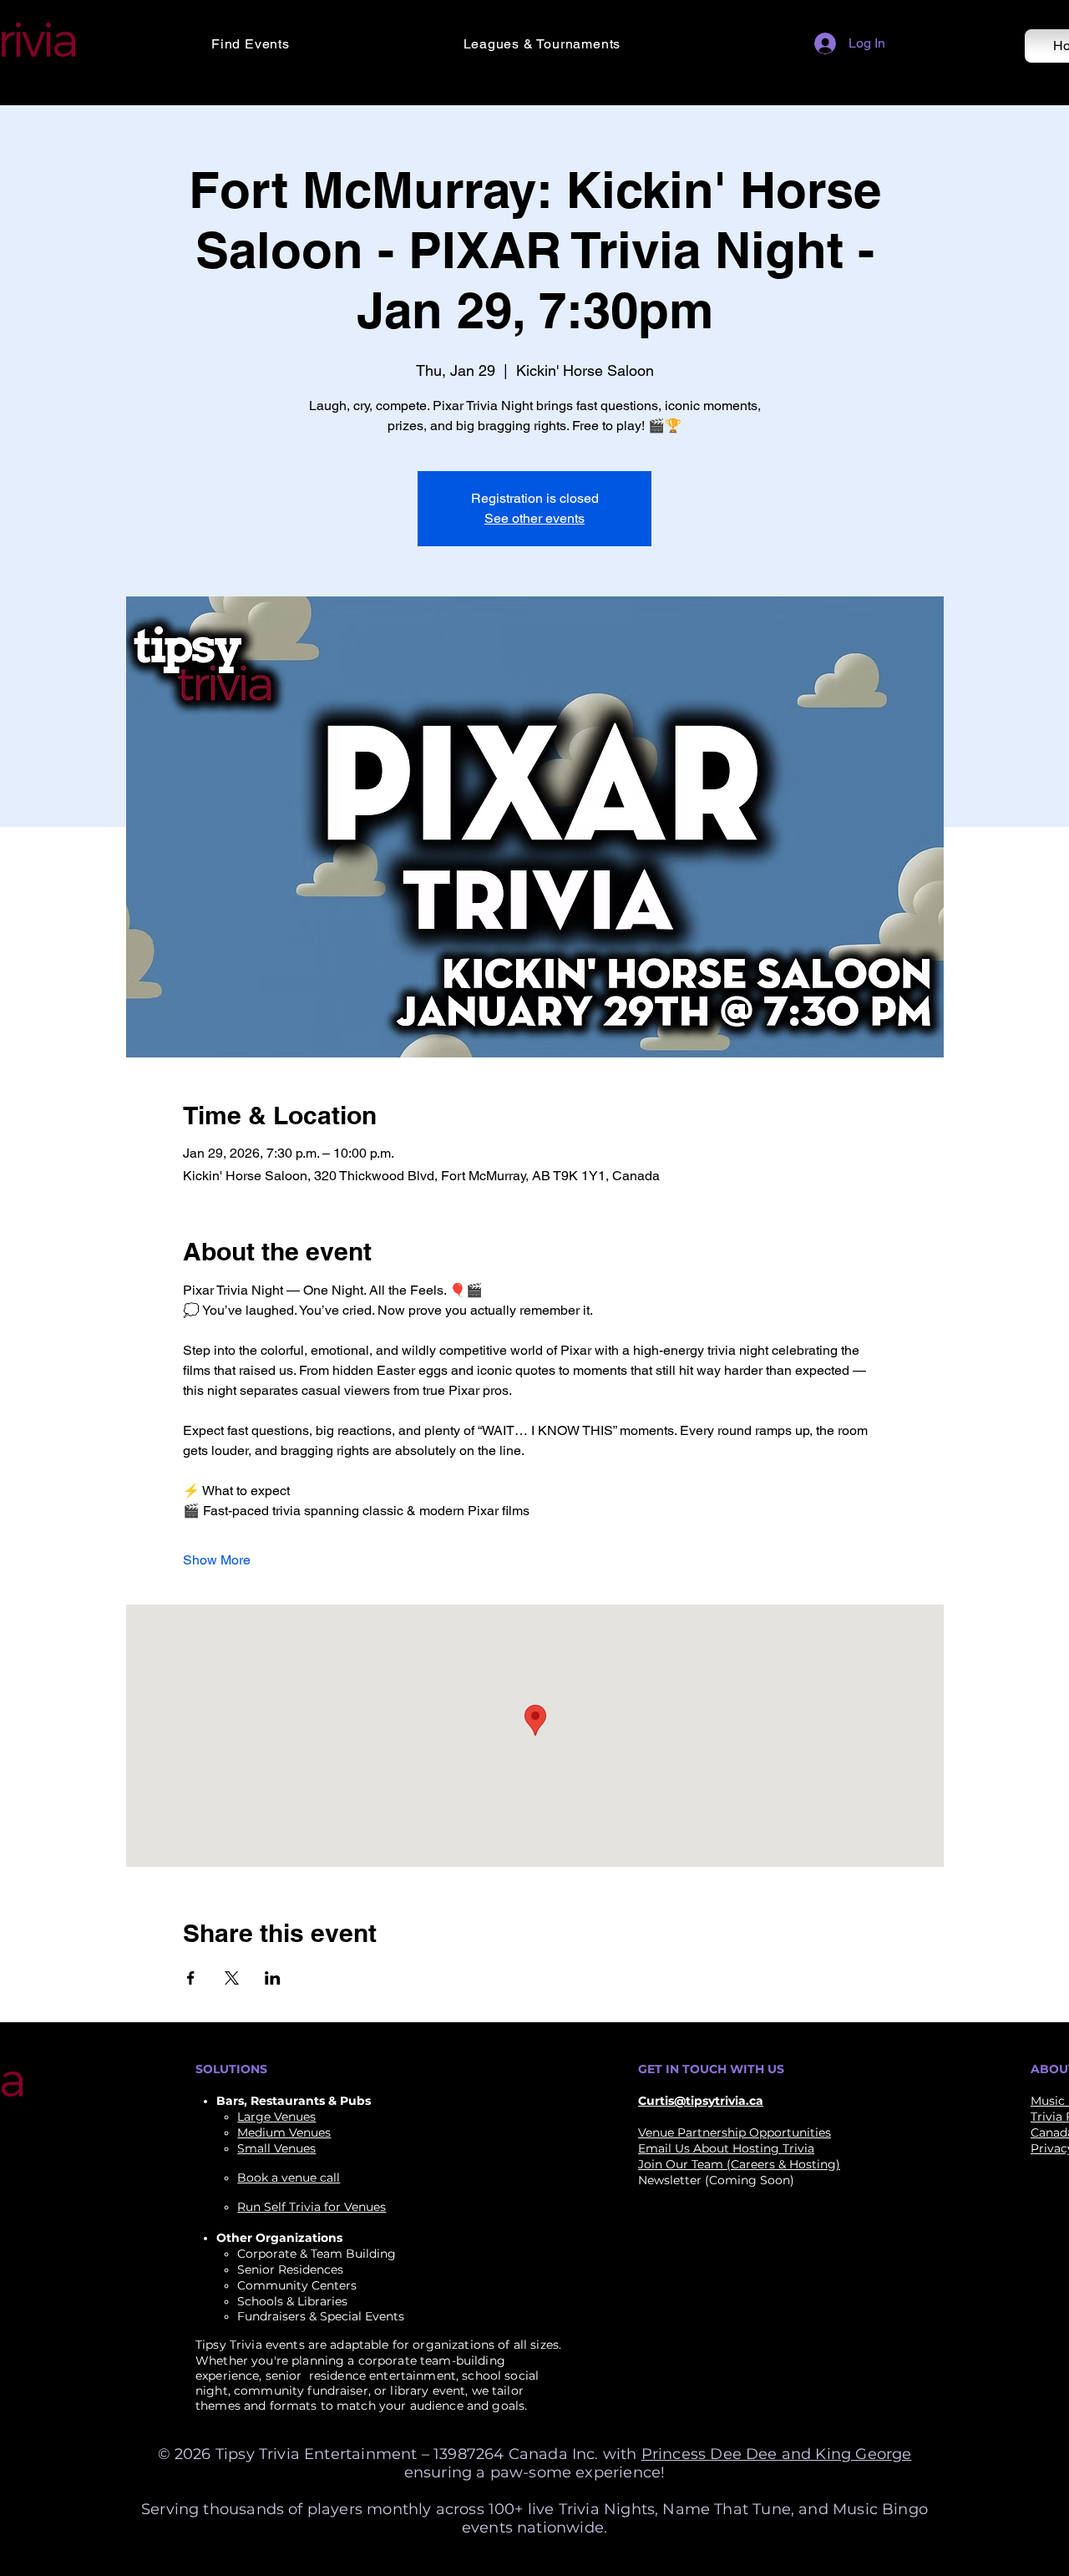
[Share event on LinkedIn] (273, 1978)
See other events (534, 518)
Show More (217, 1560)
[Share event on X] (232, 1978)
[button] (326, 44)
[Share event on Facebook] (191, 1978)
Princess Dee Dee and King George (777, 2454)
